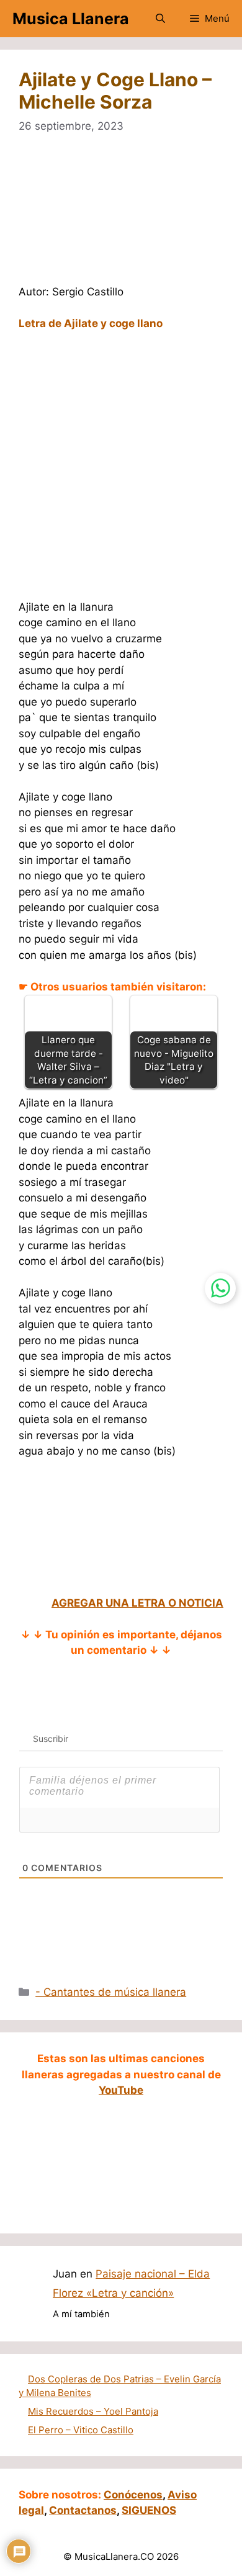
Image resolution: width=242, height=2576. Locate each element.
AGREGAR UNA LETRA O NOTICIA (137, 1603)
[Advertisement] (121, 217)
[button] (160, 19)
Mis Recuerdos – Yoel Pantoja (93, 2411)
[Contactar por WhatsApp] (220, 1288)
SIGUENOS (149, 2510)
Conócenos (133, 2495)
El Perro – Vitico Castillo (81, 2430)
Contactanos (83, 2510)
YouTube (121, 2090)
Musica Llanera (71, 19)
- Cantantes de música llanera (111, 1992)
